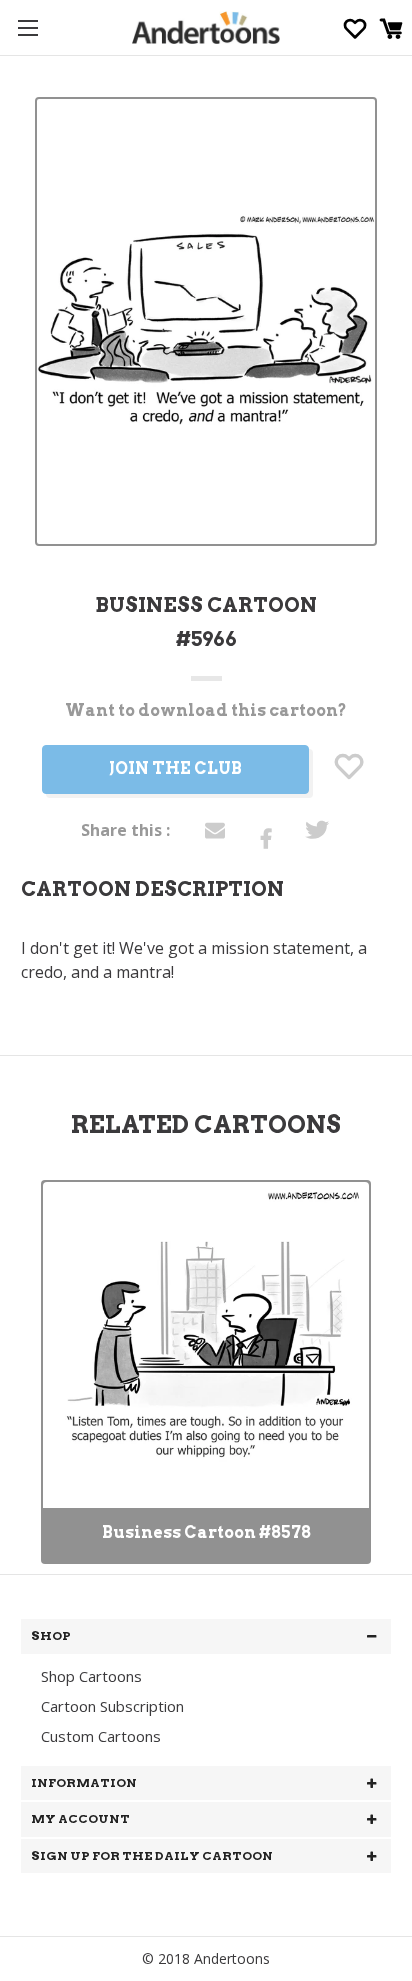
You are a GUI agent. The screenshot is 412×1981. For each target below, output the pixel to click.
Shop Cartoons (91, 1676)
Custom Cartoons (101, 1736)
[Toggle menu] (27, 27)
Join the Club (175, 768)
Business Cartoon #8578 (206, 1532)
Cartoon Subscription (112, 1706)
